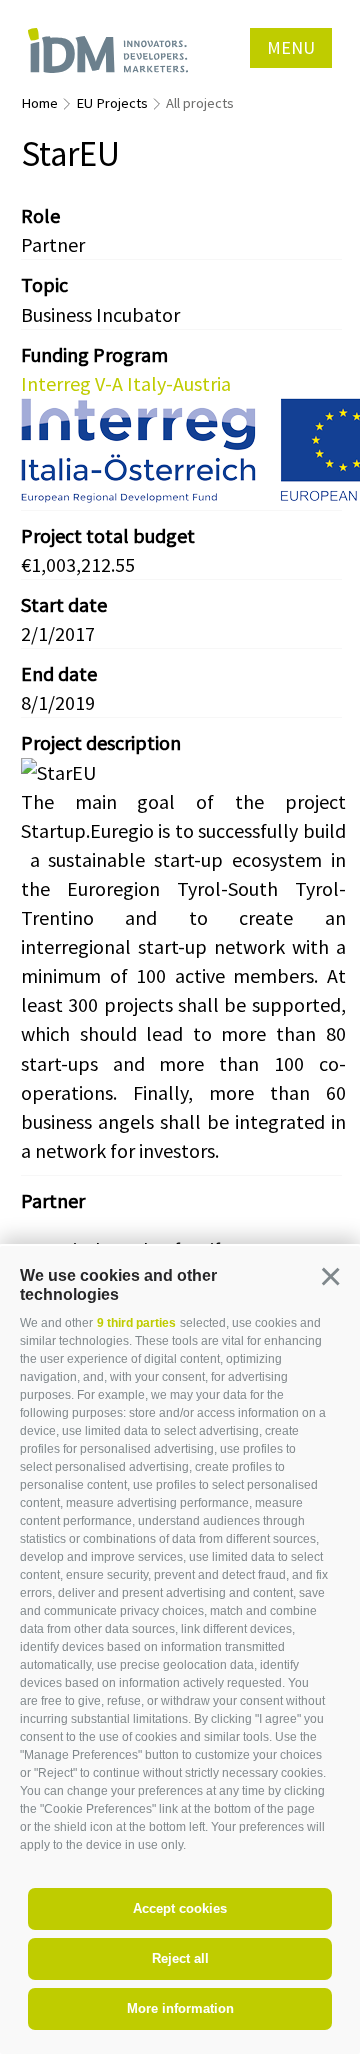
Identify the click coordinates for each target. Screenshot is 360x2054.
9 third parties (136, 1323)
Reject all (180, 1958)
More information (180, 2008)
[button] (330, 1276)
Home (39, 103)
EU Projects (112, 103)
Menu (291, 47)
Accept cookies (180, 1908)
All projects (200, 103)
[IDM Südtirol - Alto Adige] (108, 50)
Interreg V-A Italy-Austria (126, 383)
